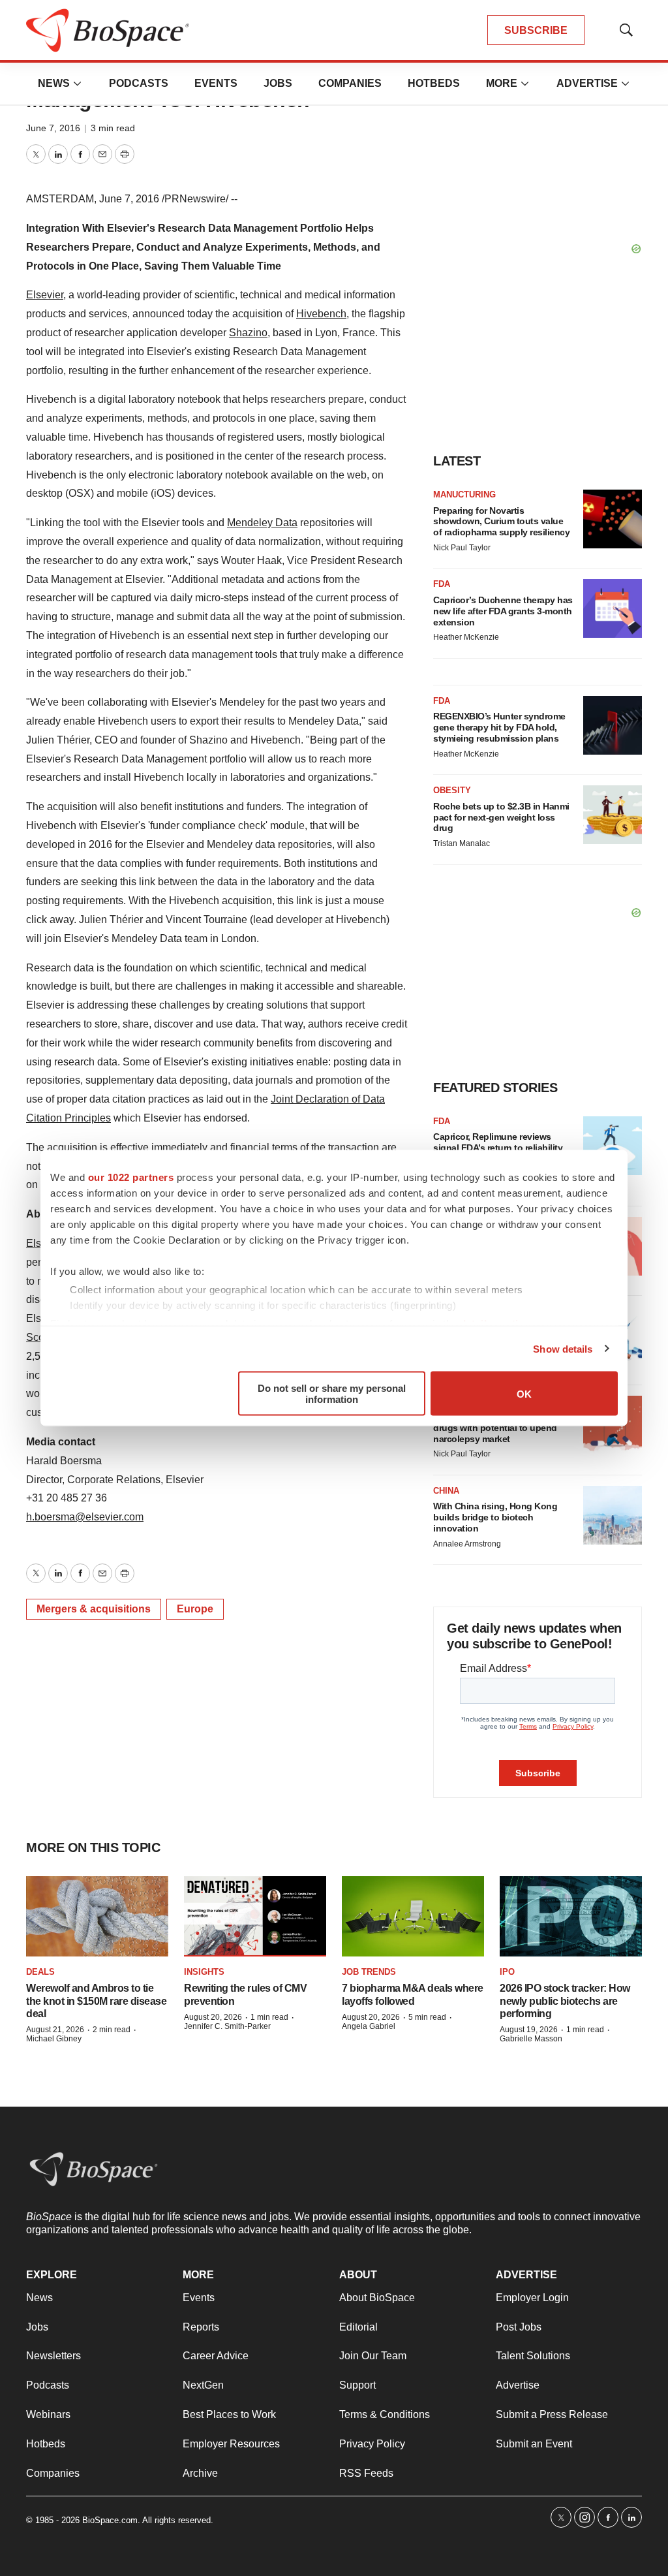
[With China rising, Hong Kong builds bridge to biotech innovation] (613, 1515)
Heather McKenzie (466, 637)
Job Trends (369, 1972)
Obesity (452, 790)
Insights (204, 1972)
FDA (442, 584)
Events (216, 83)
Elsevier (45, 295)
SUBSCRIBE (536, 30)
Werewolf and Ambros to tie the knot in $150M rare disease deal (96, 2001)
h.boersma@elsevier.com (85, 1517)
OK (524, 1393)
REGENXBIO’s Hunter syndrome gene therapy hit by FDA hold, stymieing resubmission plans (499, 727)
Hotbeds (434, 83)
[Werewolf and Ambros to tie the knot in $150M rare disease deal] (97, 1916)
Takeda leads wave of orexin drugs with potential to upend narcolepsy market (495, 1428)
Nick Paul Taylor (462, 548)
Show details (563, 1348)
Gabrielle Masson (531, 2039)
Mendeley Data (262, 523)
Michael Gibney (54, 2039)
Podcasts (139, 83)
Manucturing (464, 495)
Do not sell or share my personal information (332, 1394)
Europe (195, 1609)
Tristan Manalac (462, 843)
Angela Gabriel (369, 2026)
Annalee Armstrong (467, 1544)
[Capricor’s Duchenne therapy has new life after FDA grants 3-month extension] (613, 608)
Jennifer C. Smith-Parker (227, 2026)
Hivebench (321, 314)
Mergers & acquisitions (94, 1609)
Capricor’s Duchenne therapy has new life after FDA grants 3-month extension (503, 611)
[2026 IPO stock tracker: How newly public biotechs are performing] (571, 1916)
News (54, 83)
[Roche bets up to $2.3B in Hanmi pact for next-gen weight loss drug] (613, 815)
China (446, 1491)
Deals (40, 1972)
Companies (350, 83)
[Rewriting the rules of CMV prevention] (255, 1916)
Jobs (278, 83)
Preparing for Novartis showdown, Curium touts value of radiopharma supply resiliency (501, 522)
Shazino (248, 333)
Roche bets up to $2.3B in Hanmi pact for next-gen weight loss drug (501, 817)
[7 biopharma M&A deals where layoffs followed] (413, 1916)
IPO (507, 1972)
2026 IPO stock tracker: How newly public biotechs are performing (565, 2001)
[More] (78, 84)
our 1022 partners (131, 1177)
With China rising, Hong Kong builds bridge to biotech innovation (495, 1517)
